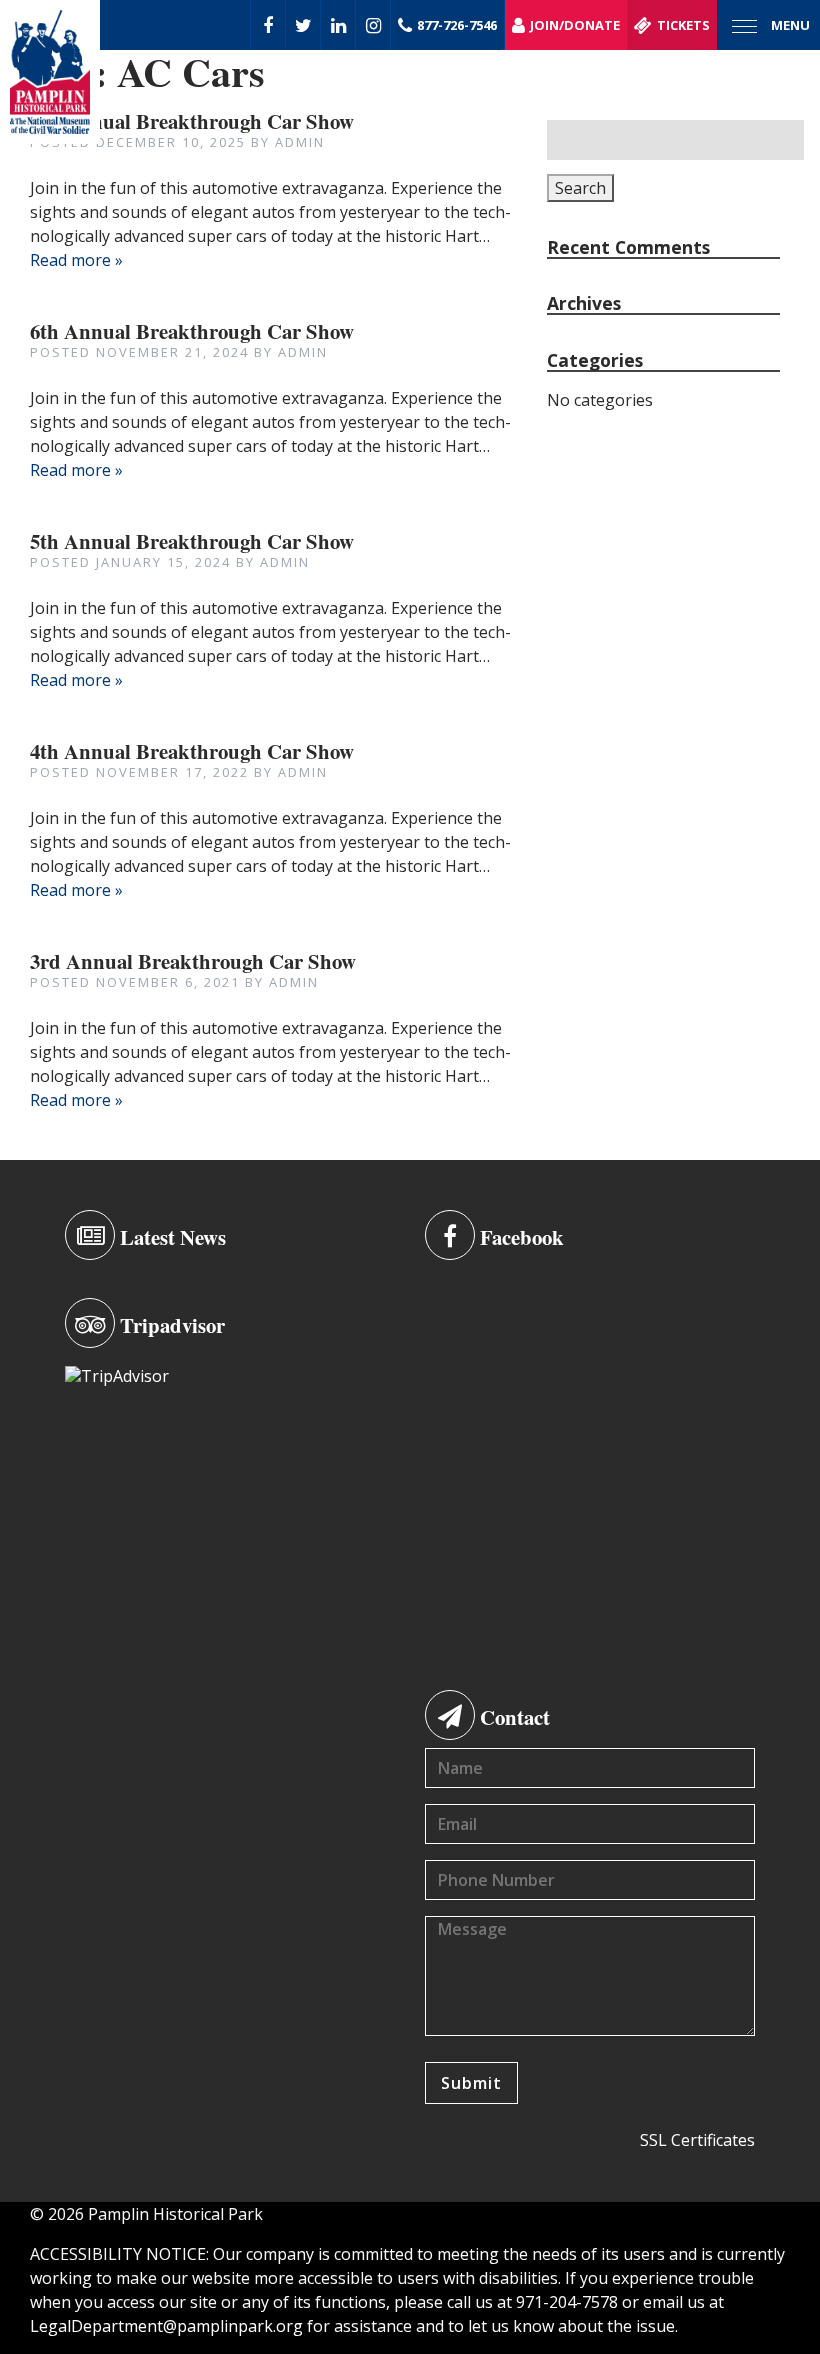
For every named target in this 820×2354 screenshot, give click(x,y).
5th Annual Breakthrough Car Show (192, 541)
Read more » (76, 260)
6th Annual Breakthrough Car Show (192, 331)
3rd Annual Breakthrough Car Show (193, 961)
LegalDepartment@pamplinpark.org (166, 2326)
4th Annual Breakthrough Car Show (192, 751)
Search (580, 188)
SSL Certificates (697, 2140)
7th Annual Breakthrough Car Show (192, 121)
